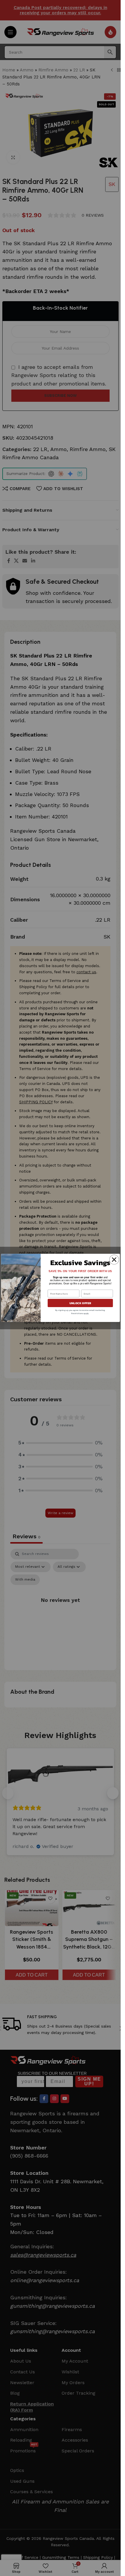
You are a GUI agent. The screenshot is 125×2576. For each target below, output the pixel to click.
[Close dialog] (114, 1260)
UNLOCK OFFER (80, 1303)
